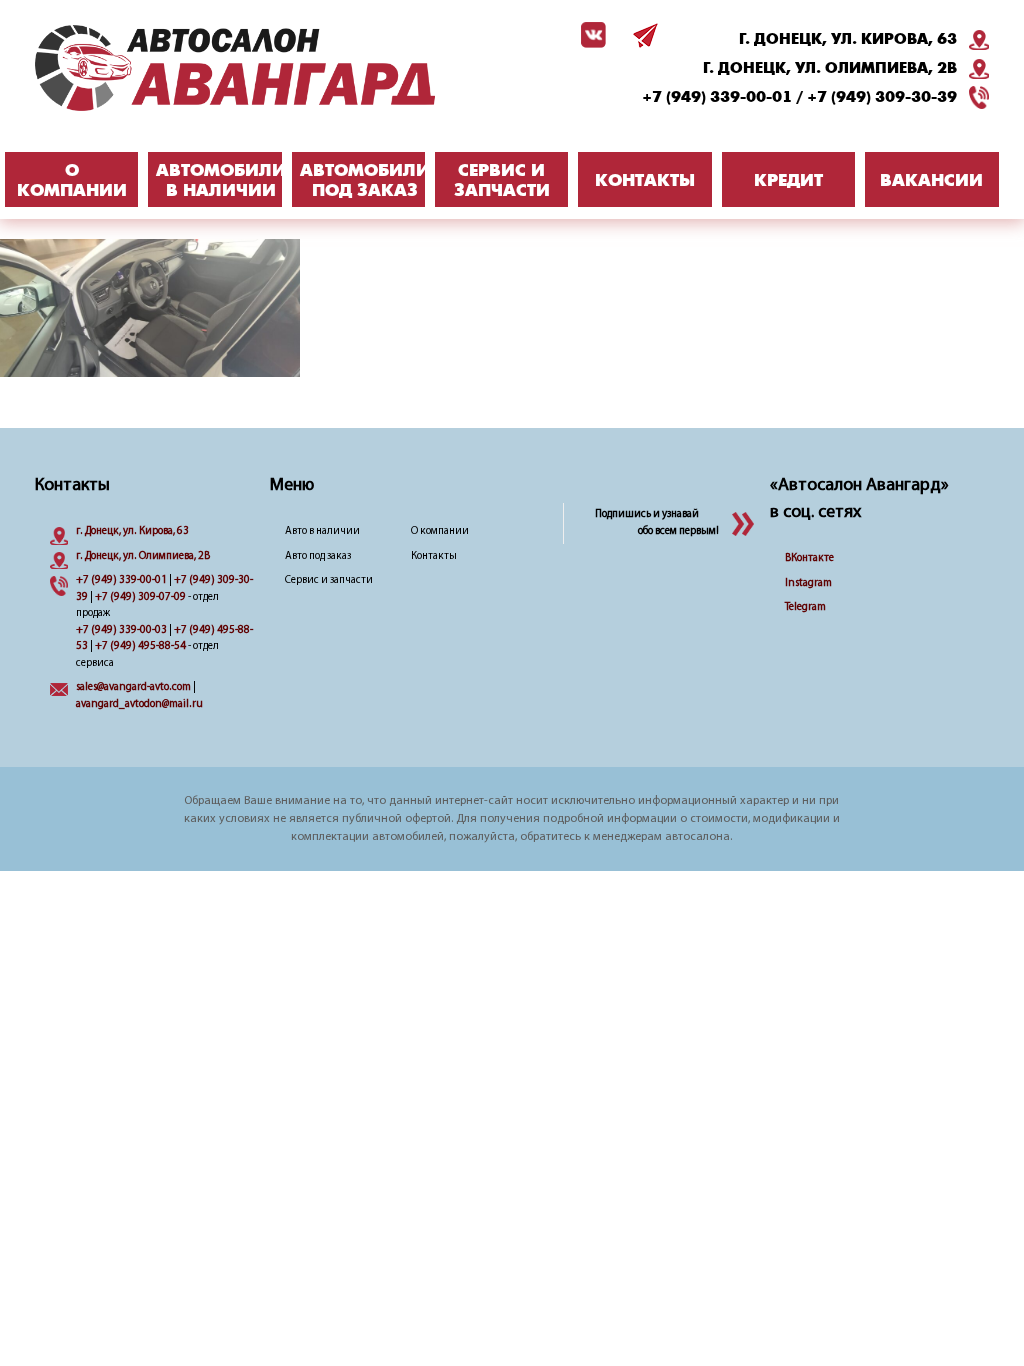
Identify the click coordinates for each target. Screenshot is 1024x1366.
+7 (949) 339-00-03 (121, 630)
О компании (440, 531)
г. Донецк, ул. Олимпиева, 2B (830, 68)
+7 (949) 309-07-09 (140, 597)
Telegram (805, 607)
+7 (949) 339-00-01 (717, 97)
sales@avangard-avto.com (133, 687)
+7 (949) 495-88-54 (140, 646)
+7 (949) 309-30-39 (882, 97)
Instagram (808, 583)
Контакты (434, 556)
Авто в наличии (322, 531)
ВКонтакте (809, 558)
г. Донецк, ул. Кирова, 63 (848, 39)
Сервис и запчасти (329, 580)
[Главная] (235, 70)
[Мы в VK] (590, 35)
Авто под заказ (318, 556)
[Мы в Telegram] (642, 35)
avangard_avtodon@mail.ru (139, 704)
